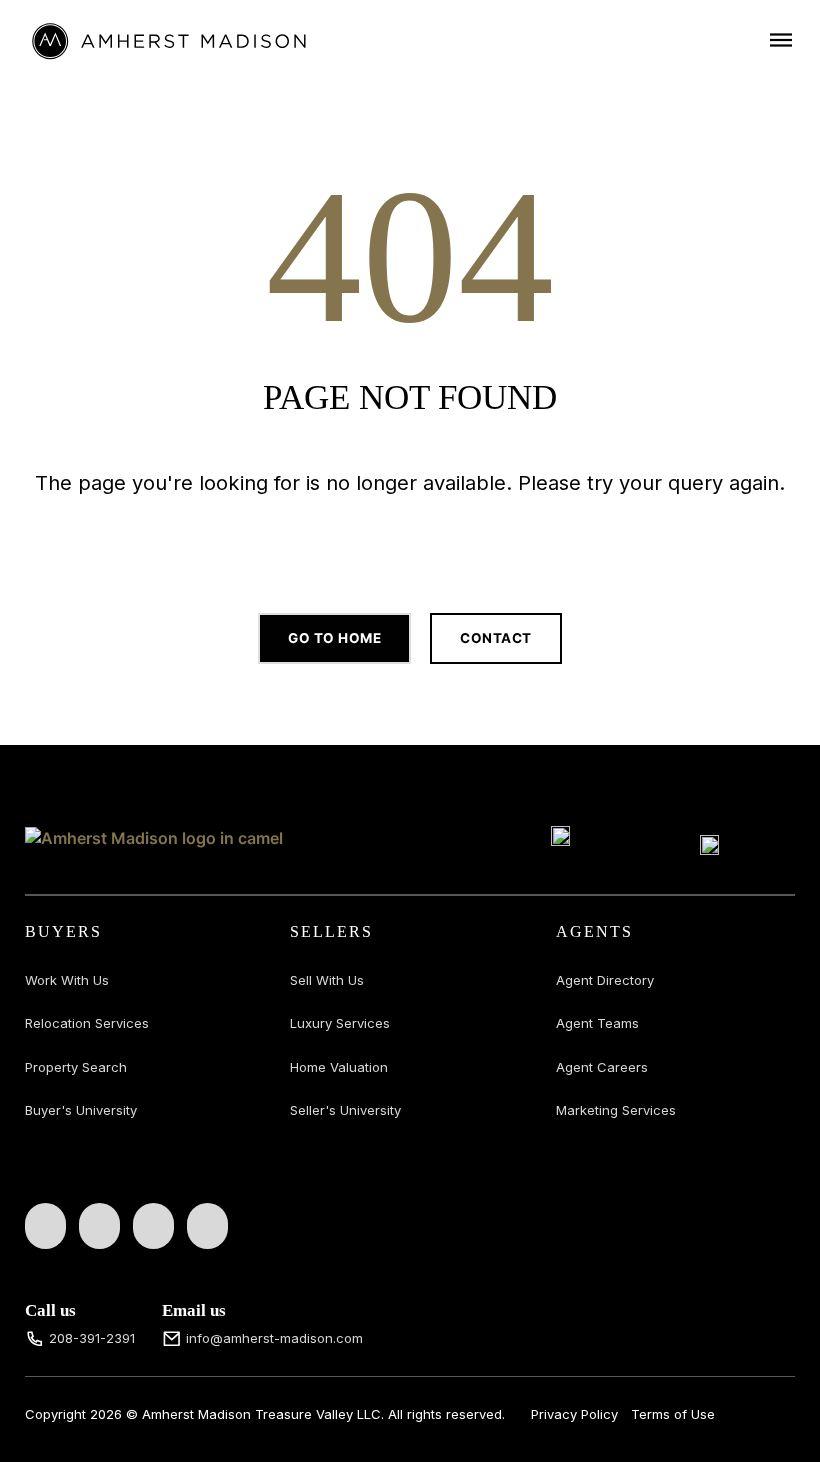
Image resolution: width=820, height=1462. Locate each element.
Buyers (63, 931)
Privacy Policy (574, 1414)
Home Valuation (339, 1067)
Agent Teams (597, 1023)
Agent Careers (602, 1067)
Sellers (331, 931)
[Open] (781, 39)
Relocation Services (87, 1023)
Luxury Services (340, 1023)
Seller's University (345, 1110)
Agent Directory (605, 980)
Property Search (76, 1067)
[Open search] (410, 542)
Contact (496, 638)
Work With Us (67, 980)
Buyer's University (81, 1110)
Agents (594, 931)
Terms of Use (673, 1414)
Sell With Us (327, 980)
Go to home (334, 638)
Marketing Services (616, 1110)
